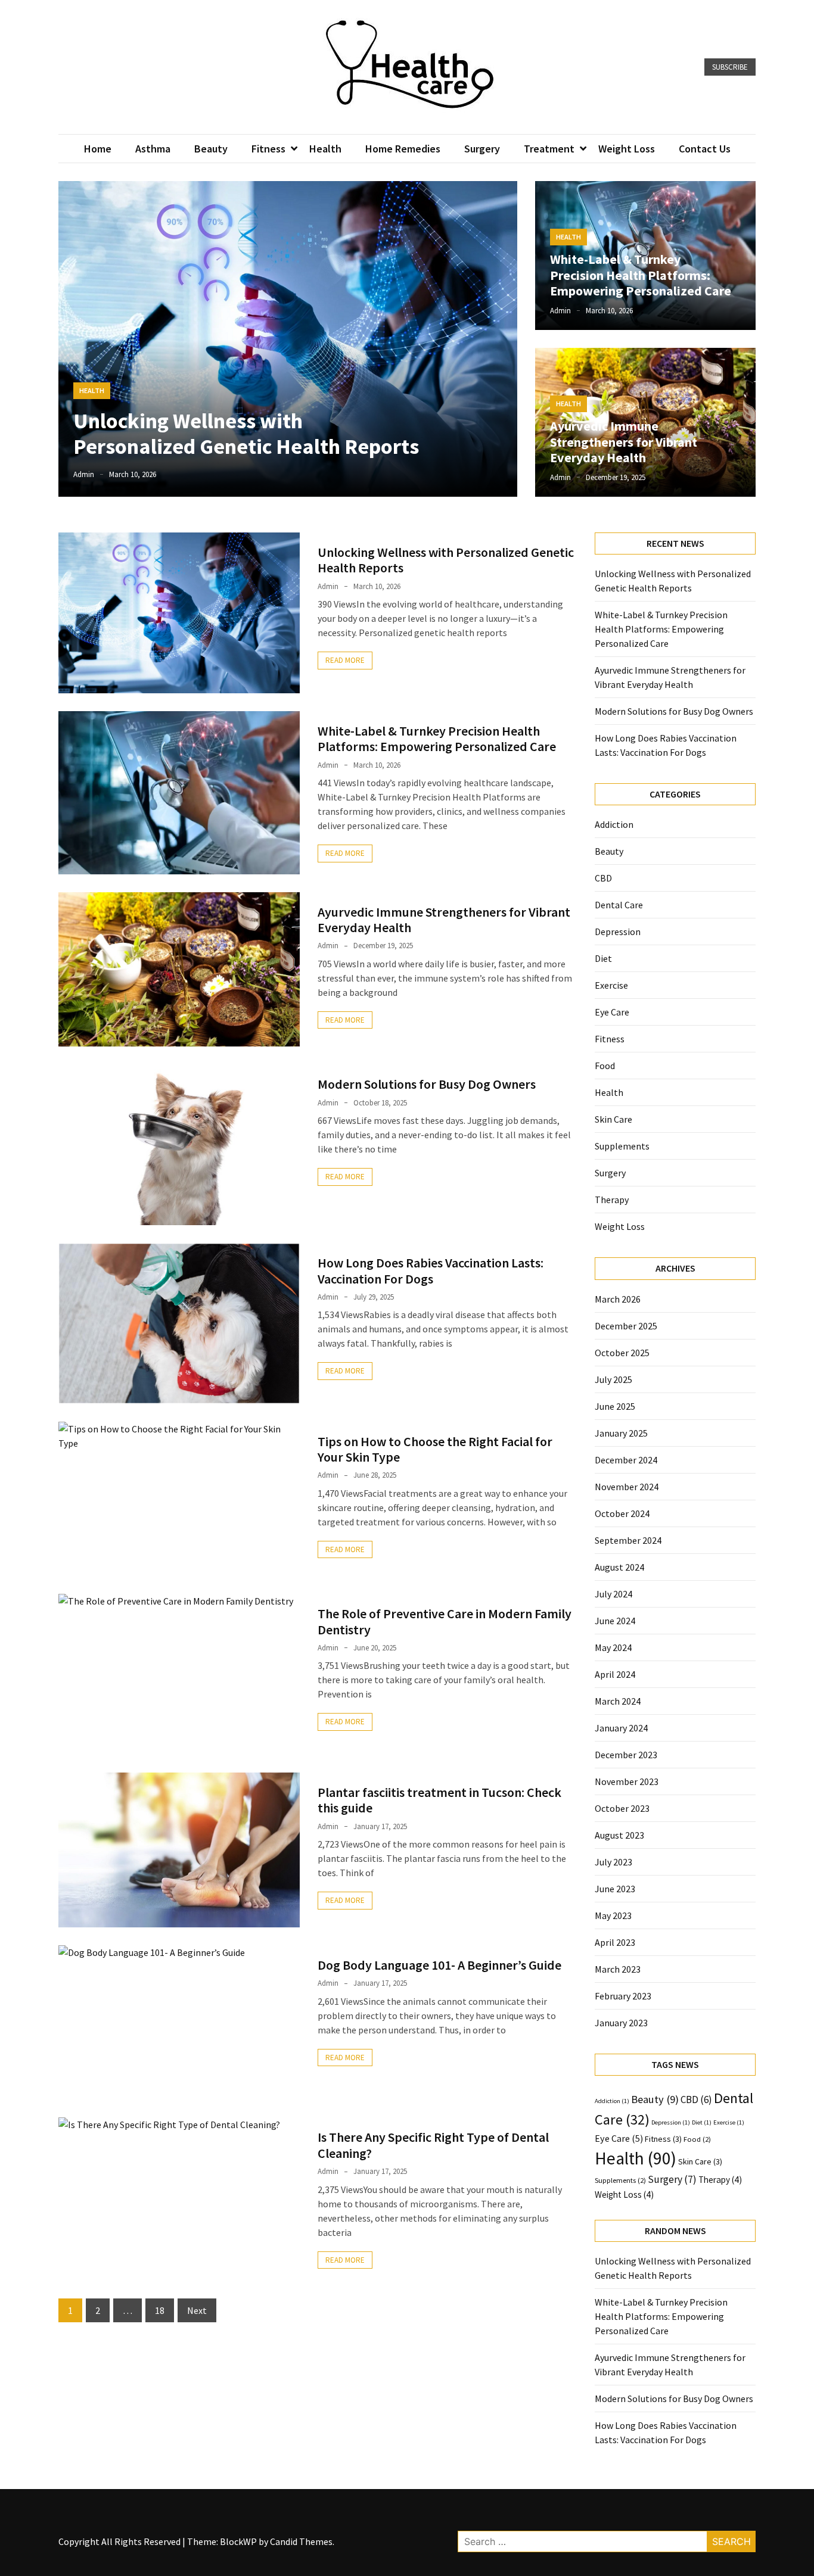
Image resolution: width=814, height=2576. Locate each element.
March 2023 (618, 1969)
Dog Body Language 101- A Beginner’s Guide (439, 1965)
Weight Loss (627, 149)
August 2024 (619, 1567)
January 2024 (621, 1728)
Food (605, 1066)
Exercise (611, 985)
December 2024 (626, 1460)
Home (98, 149)
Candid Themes (301, 2541)
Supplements (622, 1146)
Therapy (612, 1200)
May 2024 (613, 1647)
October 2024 (622, 1513)
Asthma (153, 149)
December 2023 (626, 1755)
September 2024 (628, 1540)
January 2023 (621, 2023)
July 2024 (613, 1594)
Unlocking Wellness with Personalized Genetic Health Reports (246, 434)
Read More (345, 660)
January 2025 (621, 1433)
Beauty (211, 149)
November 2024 (627, 1487)
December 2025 (626, 1326)
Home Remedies (403, 149)
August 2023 (619, 1835)
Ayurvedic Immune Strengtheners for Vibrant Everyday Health (624, 442)
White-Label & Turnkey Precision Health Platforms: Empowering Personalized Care (641, 275)
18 (160, 2310)
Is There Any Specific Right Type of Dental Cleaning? (433, 2145)
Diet (603, 958)
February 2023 (623, 1996)
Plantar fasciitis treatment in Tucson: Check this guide (439, 1800)
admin (84, 474)
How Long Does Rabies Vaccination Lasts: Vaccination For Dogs (431, 1270)
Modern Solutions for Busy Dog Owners (427, 1084)
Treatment (549, 149)
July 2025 (613, 1379)
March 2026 (618, 1299)
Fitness (268, 149)
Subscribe (730, 67)
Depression (618, 932)
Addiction (614, 824)
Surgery (482, 149)
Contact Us (705, 149)
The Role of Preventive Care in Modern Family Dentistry (445, 1621)
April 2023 (615, 1942)
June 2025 (615, 1406)
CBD (603, 878)
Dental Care (619, 905)
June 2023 (615, 1889)
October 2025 (622, 1353)
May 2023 (613, 1915)
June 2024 (615, 1621)
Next (197, 2310)
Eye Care (612, 1012)
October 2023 (622, 1808)
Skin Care (613, 1119)
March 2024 (618, 1701)
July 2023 (613, 1862)
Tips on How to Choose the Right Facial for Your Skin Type (435, 1449)
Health (325, 149)
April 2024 (615, 1674)
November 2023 (627, 1781)
